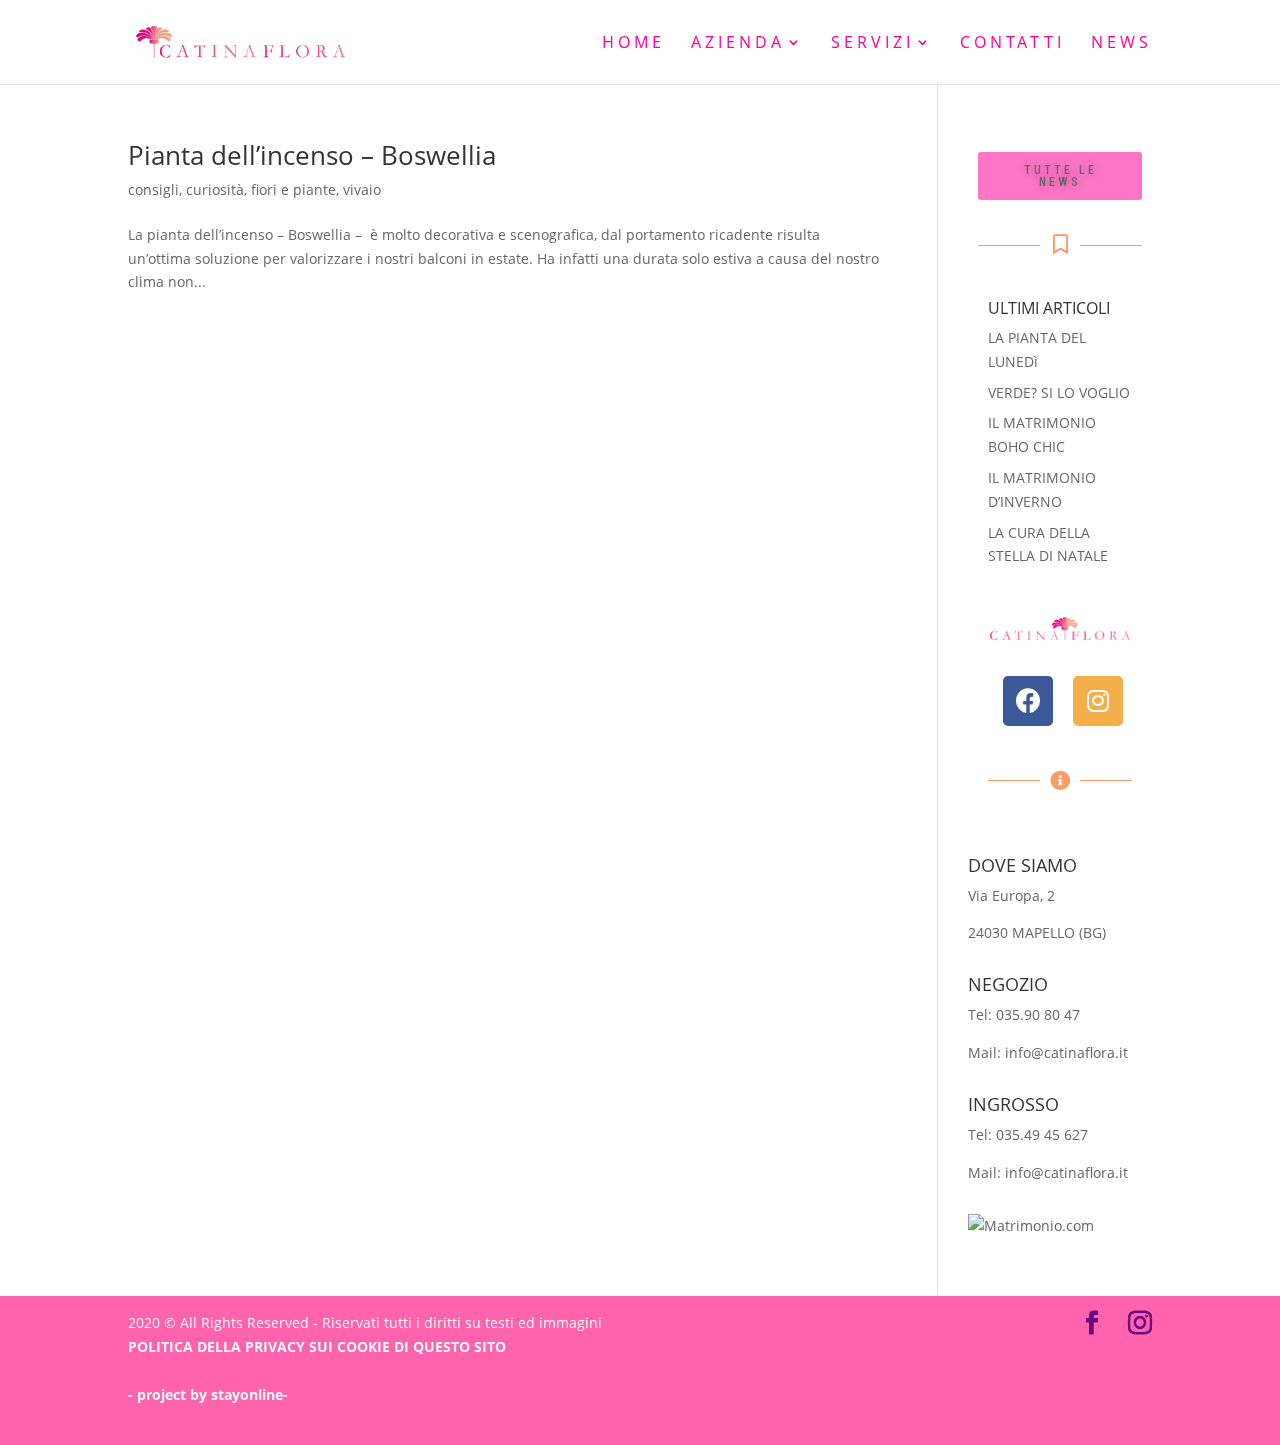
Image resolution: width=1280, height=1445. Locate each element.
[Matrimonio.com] (1031, 1225)
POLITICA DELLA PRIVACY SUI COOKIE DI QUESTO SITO (317, 1346)
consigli (153, 189)
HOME (633, 44)
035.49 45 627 (1042, 1134)
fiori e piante (293, 189)
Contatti (1012, 44)
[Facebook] (1028, 701)
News (1121, 44)
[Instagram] (1098, 701)
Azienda (738, 44)
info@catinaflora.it (1066, 1052)
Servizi (872, 44)
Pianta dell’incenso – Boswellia (312, 155)
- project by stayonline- (208, 1394)
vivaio (362, 189)
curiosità (215, 189)
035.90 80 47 (1038, 1014)
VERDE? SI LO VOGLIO (1059, 392)
